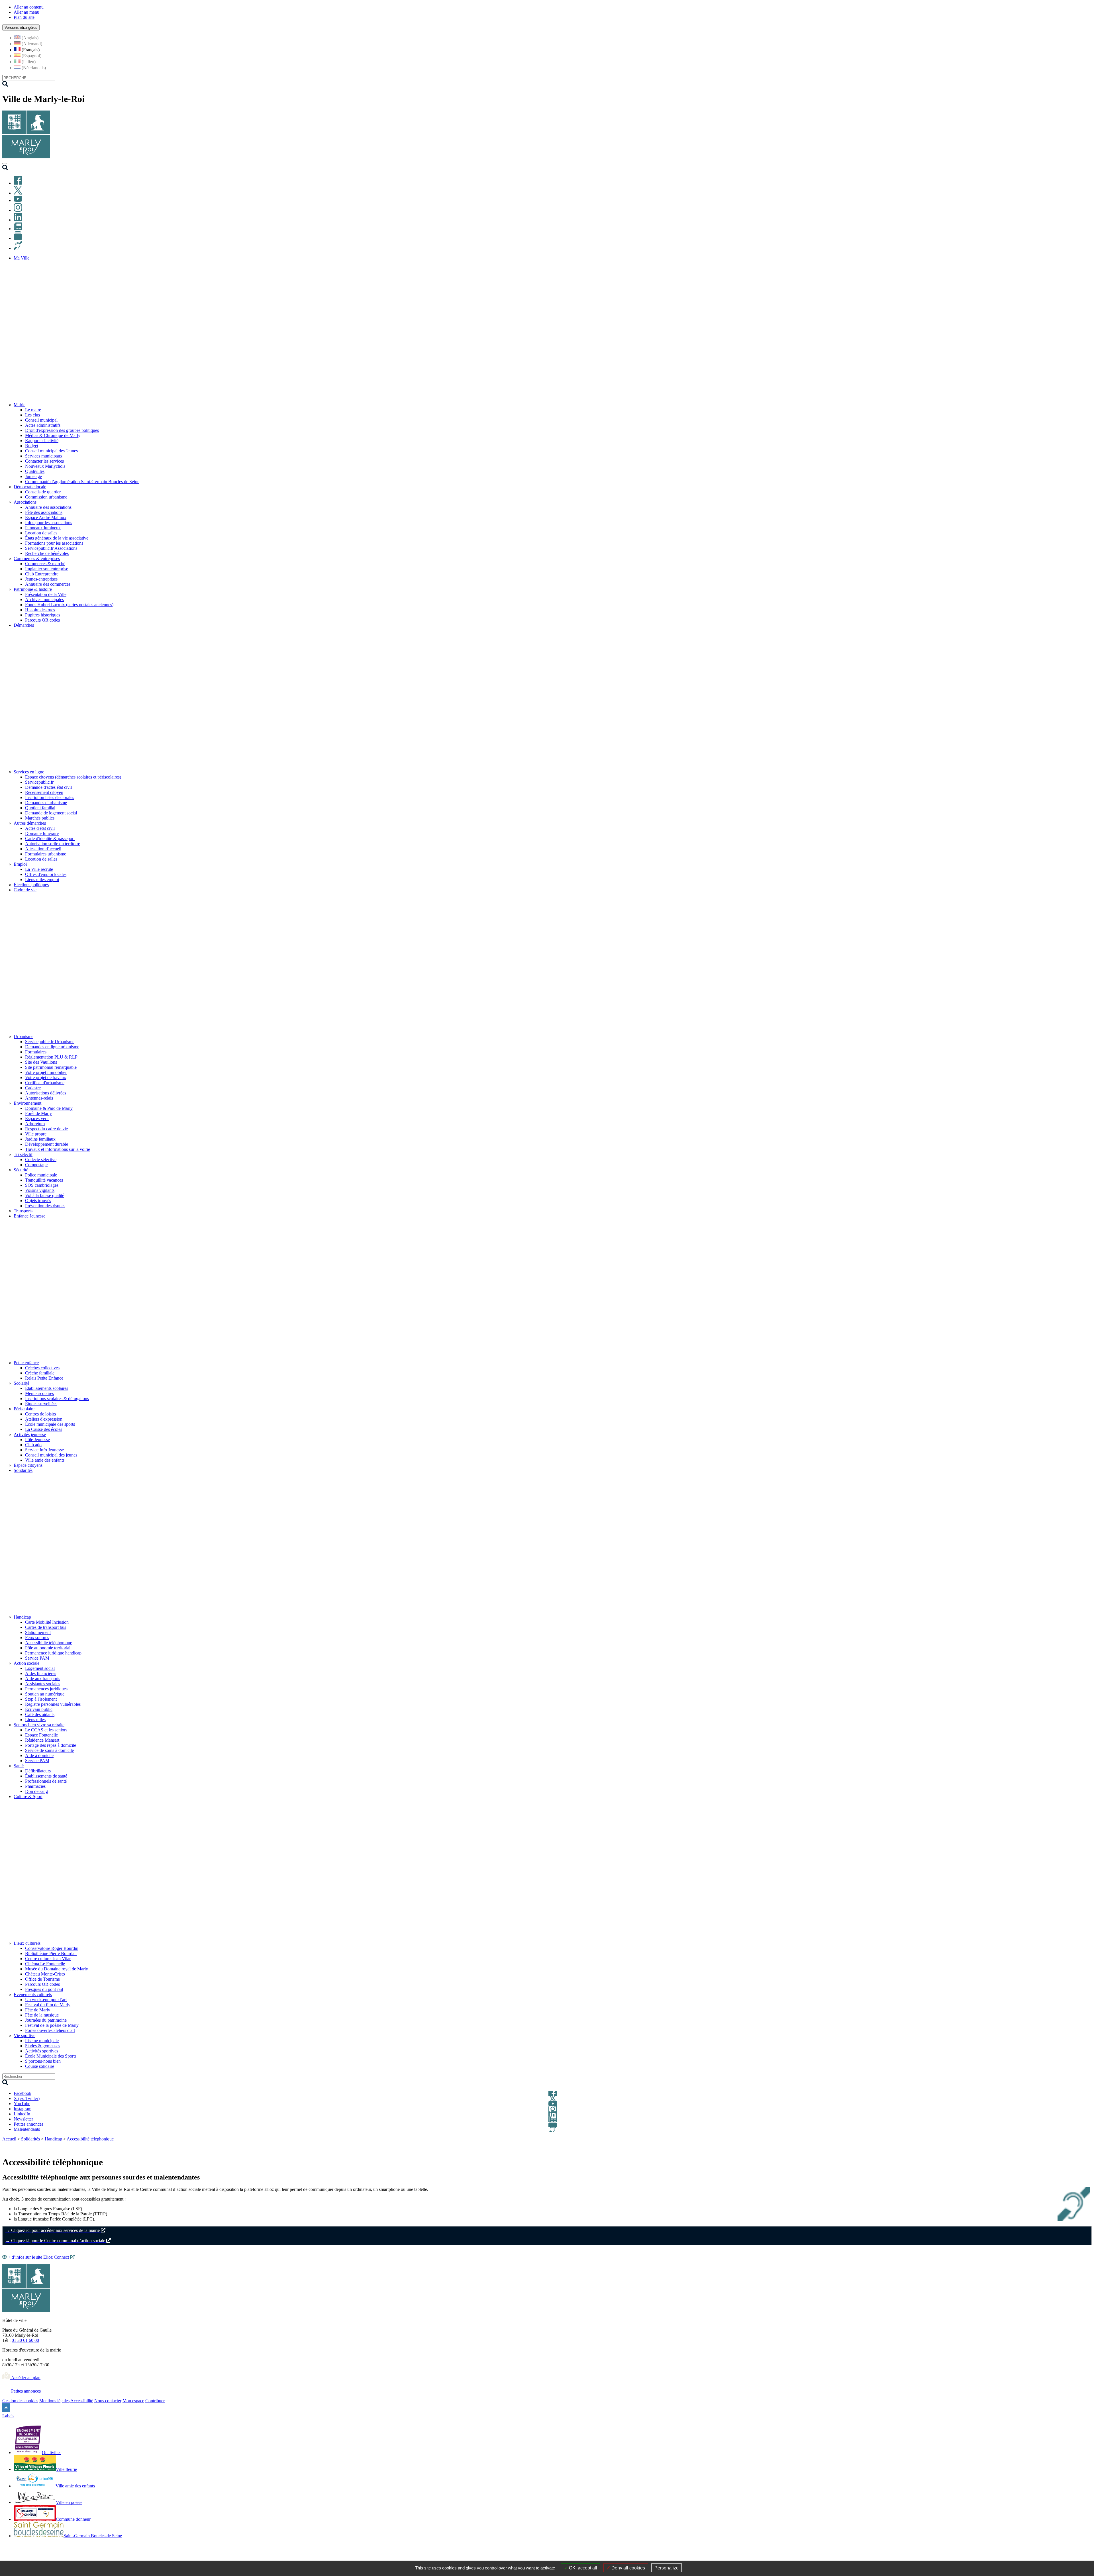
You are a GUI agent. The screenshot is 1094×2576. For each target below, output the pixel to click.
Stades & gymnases (43, 2046)
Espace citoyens (28, 1465)
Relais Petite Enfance (44, 1378)
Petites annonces (25, 2391)
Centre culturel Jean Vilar (48, 1959)
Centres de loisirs (40, 1414)
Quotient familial (40, 808)
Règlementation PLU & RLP (51, 1057)
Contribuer (155, 2401)
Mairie (20, 405)
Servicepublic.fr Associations (51, 548)
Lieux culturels (27, 1943)
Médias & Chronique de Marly (53, 435)
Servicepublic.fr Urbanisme (50, 1042)
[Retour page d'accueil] (26, 157)
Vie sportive (25, 2035)
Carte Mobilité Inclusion (47, 1622)
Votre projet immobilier (46, 1072)
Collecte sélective (41, 1160)
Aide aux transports (43, 1679)
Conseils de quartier (43, 492)
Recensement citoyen (44, 792)
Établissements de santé (46, 1776)
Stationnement (38, 1632)
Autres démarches (30, 823)
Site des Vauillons (41, 1062)
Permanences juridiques (46, 1689)
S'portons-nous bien (43, 2061)
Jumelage (33, 476)
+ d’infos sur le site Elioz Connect (38, 2257)
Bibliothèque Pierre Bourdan (51, 1953)
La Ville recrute (39, 869)
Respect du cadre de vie (46, 1129)
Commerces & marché (45, 564)
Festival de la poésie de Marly (52, 2025)
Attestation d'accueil (43, 849)
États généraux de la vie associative (57, 538)
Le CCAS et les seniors (46, 1730)
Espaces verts (37, 1119)
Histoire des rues (40, 610)
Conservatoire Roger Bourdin (52, 1948)
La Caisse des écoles (44, 1429)
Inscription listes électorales (50, 797)
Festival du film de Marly (48, 2005)
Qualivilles (35, 471)
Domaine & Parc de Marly (49, 1108)
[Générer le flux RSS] (1068, 2146)
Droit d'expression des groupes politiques (62, 430)
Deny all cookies (628, 2568)
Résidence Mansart (42, 1740)
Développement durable (47, 1144)
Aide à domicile (39, 1755)
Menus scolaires (39, 1393)
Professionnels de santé (46, 1781)
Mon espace (133, 2401)
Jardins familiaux (40, 1139)
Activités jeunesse (30, 1434)
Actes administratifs (43, 425)
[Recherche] (5, 169)
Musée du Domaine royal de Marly (57, 1969)
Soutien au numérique (45, 1694)
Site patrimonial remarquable (51, 1067)
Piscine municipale (42, 2041)
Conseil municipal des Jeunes (51, 451)
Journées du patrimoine (46, 2020)
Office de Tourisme (42, 1979)
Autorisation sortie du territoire (53, 844)
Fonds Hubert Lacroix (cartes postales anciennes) (69, 605)
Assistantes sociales (43, 1684)
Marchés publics (40, 818)
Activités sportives (42, 2051)
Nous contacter (108, 2401)
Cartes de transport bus (46, 1627)
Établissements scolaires (47, 1388)
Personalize (667, 2568)
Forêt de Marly (38, 1113)
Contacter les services (44, 461)
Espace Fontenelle (41, 1735)
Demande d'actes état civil (48, 787)
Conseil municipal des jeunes (51, 1455)
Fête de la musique (42, 2015)
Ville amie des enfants (45, 1460)
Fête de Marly (38, 2010)
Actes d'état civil (40, 828)
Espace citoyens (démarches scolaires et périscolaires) (73, 777)
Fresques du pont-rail (44, 1989)
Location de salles (41, 533)
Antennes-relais (39, 1098)
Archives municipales (44, 599)
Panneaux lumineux (43, 528)
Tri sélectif (23, 1154)
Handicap (22, 1617)
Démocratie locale (30, 487)
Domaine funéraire (42, 833)
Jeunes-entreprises (41, 579)
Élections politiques (31, 885)
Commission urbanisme (46, 497)
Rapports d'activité (42, 441)
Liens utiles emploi (42, 880)
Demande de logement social (51, 813)
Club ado (33, 1445)
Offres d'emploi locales (46, 874)
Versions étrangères (21, 27)
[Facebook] (18, 183)
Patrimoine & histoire (33, 589)
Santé (19, 1766)
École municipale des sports (50, 1424)
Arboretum (35, 1124)
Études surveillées (41, 1404)
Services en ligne (29, 772)
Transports (23, 1211)
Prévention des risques (45, 1206)
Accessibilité (82, 2401)
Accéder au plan (25, 2378)
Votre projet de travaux (46, 1077)
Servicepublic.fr (39, 782)
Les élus (32, 415)
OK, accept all (582, 2568)
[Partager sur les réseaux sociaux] (1088, 2146)
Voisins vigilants (40, 1190)
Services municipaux (44, 456)
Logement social (40, 1668)
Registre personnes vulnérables (53, 1704)
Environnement (27, 1103)
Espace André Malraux (46, 517)
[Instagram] (18, 210)
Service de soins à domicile (49, 1750)
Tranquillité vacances (44, 1180)
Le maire (33, 410)
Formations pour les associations (54, 543)
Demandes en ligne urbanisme (52, 1047)
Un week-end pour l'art (46, 2000)
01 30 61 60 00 (25, 2340)
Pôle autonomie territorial (48, 1648)
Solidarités (30, 2139)
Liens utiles (35, 1720)
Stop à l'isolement (41, 1699)
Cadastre (33, 1088)
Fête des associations (44, 512)
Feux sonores (37, 1638)
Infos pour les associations (49, 523)
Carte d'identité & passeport (50, 838)
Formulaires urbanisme (46, 854)
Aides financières (41, 1673)
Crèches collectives (42, 1368)
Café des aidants (40, 1714)
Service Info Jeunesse (44, 1450)
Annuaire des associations (48, 507)
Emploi (20, 864)
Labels (8, 2416)
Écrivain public (39, 1709)
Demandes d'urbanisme (46, 803)
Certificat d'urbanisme (45, 1083)
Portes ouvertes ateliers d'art (50, 2030)
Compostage (36, 1165)
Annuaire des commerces (48, 584)
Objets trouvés (38, 1201)
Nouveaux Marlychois (45, 466)
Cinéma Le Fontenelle (45, 1964)
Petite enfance (26, 1363)
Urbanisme (24, 1036)
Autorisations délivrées (46, 1093)
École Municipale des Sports (51, 2056)
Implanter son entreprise (47, 569)
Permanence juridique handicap (53, 1653)
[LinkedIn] (18, 220)
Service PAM (37, 1658)
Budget (32, 446)
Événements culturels (33, 1994)
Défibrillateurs (38, 1771)
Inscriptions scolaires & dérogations (57, 1399)
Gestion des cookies (20, 2401)
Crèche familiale (40, 1373)
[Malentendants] (18, 248)
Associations (25, 502)
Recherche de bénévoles (47, 553)
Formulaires (36, 1052)
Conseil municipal (41, 420)
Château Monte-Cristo (45, 1974)
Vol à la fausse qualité (45, 1195)
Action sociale (26, 1663)
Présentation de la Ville (46, 594)
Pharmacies (35, 1786)
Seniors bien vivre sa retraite (39, 1725)
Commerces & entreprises (37, 558)
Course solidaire (40, 2066)
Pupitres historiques (43, 615)
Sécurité (21, 1170)
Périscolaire (24, 1409)
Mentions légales (54, 2401)
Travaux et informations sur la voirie (58, 1149)
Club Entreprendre (42, 574)
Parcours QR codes (42, 620)
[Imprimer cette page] (1055, 2146)
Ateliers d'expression (44, 1419)
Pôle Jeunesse (37, 1440)
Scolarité (22, 1383)
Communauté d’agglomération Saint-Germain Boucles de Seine (82, 482)
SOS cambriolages (42, 1185)
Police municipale (41, 1175)
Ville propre (36, 1134)
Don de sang (36, 1791)
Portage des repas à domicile (51, 1745)
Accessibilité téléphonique (49, 1643)
